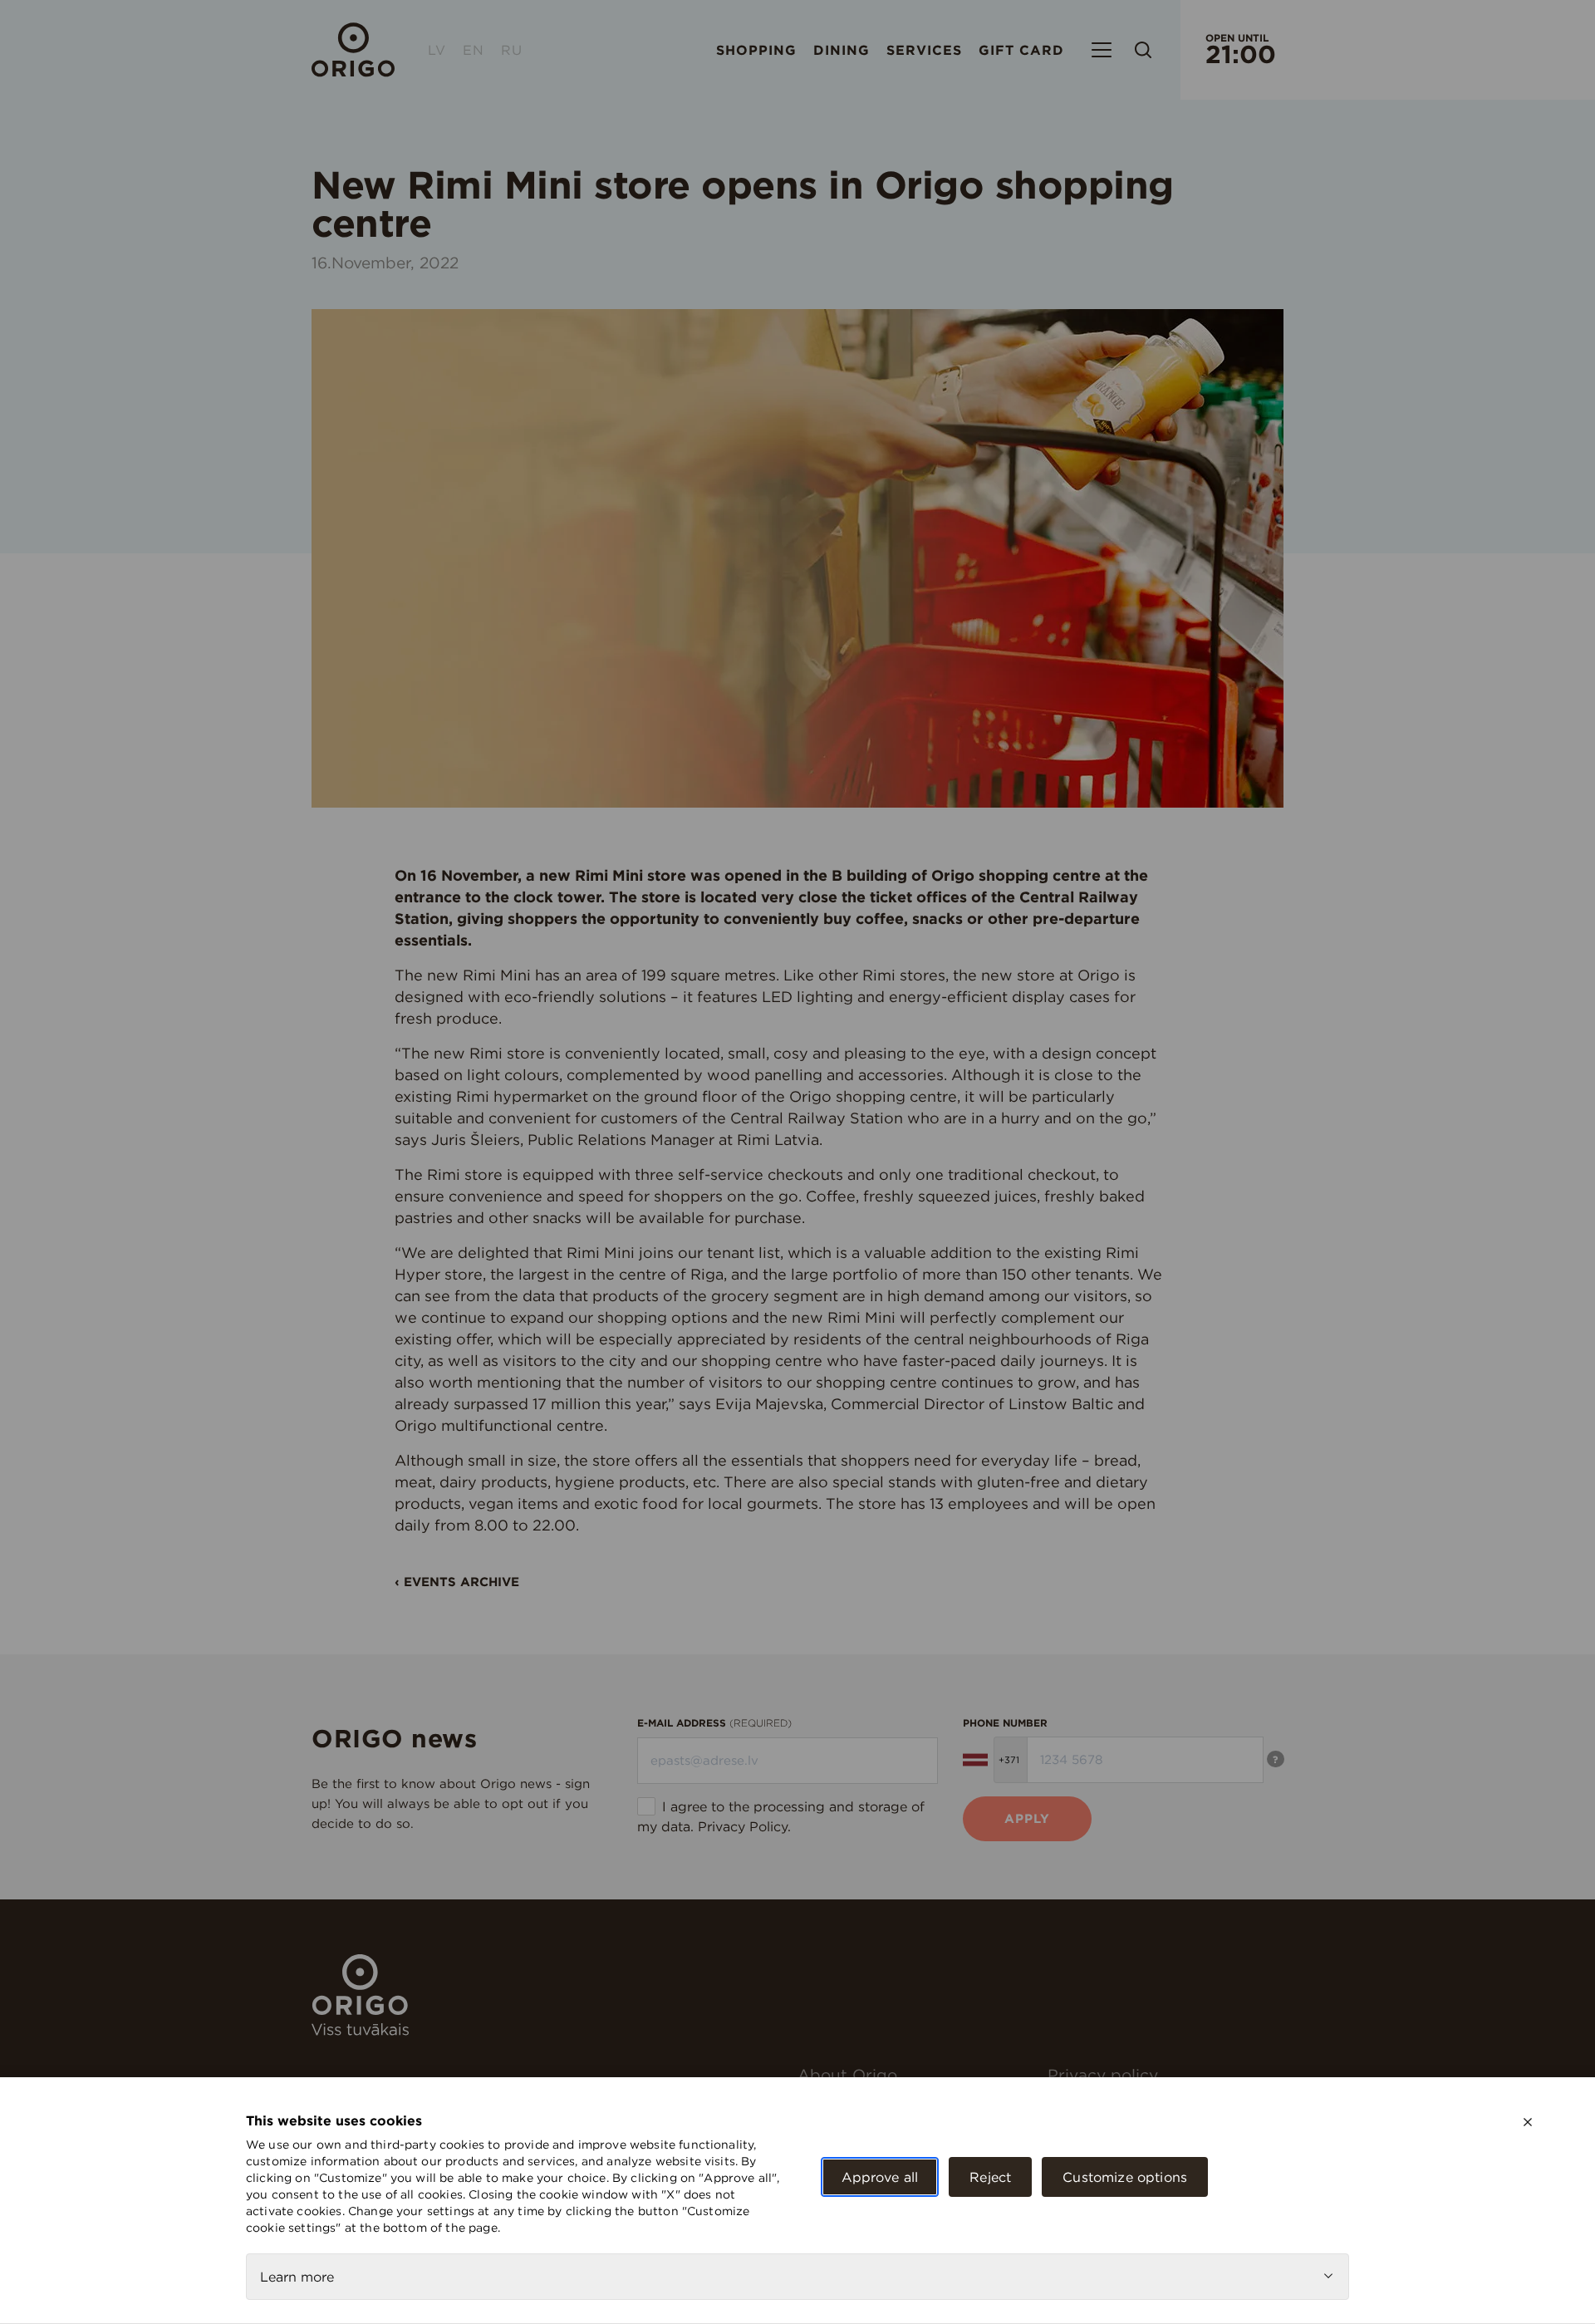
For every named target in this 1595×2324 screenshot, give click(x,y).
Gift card (1021, 50)
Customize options (1125, 2177)
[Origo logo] (360, 2031)
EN (474, 50)
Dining (842, 50)
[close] (1528, 2122)
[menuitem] (916, 2075)
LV (437, 50)
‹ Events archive (457, 1582)
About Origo (847, 2075)
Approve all (880, 2177)
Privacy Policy (743, 1826)
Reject (990, 2177)
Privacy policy (1103, 2075)
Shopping (756, 50)
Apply (1027, 1818)
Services (924, 50)
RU (512, 50)
